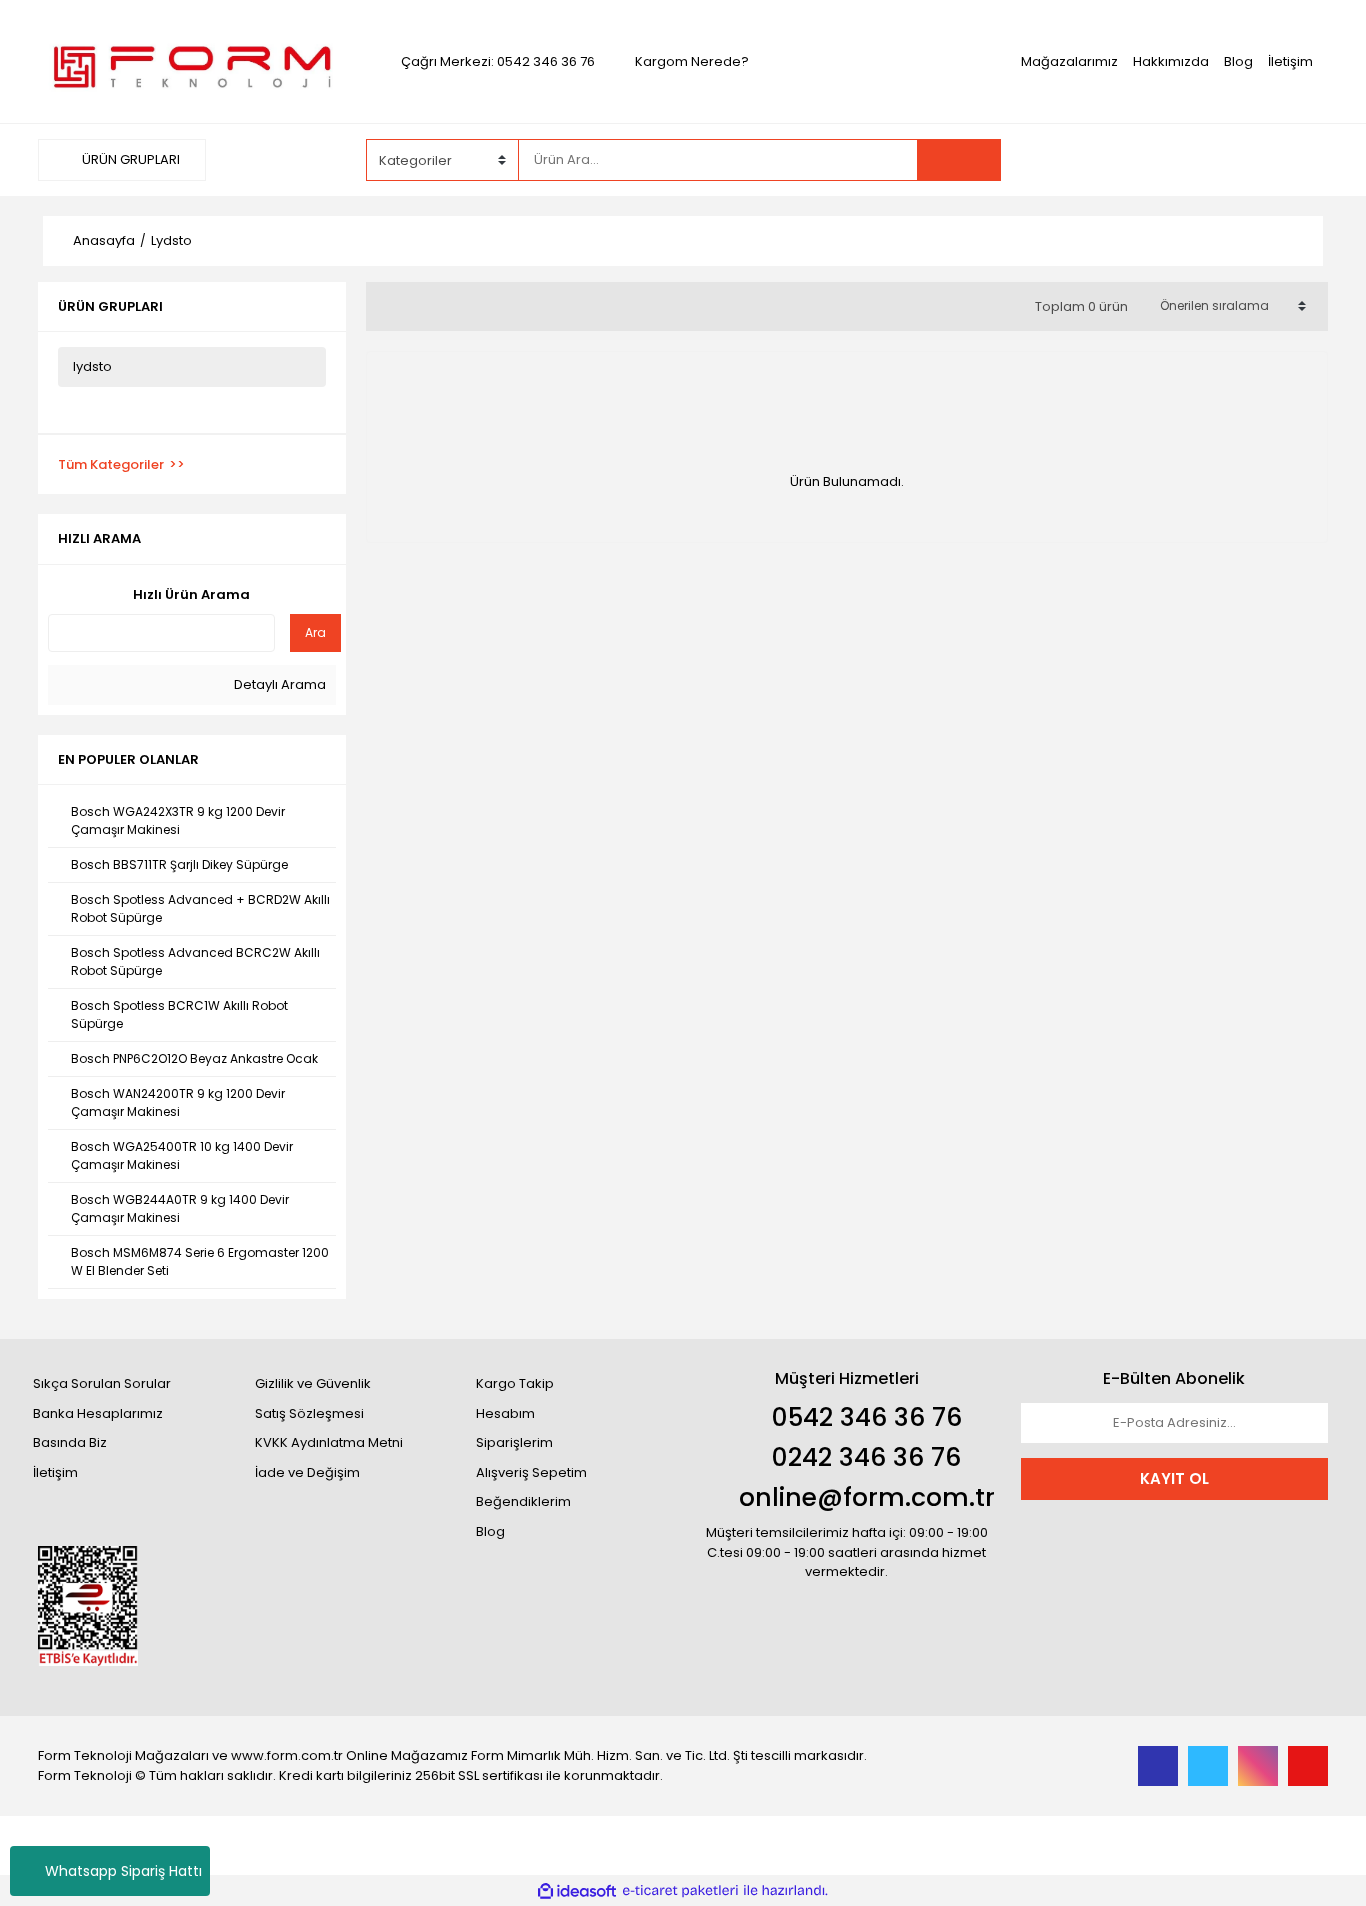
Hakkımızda (1171, 61)
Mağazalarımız (1069, 61)
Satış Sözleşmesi (309, 1413)
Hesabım (505, 1413)
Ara (315, 632)
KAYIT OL (1174, 1478)
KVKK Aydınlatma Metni (329, 1442)
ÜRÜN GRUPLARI (129, 159)
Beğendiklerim (523, 1501)
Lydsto (171, 240)
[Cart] (1298, 160)
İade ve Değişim (307, 1472)
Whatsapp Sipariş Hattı (123, 1871)
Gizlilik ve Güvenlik (313, 1383)
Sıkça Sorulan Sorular (102, 1383)
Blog (1238, 61)
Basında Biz (70, 1442)
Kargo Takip (515, 1383)
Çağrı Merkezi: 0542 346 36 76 (498, 61)
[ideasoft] (577, 1891)
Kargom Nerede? (692, 61)
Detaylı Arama (278, 684)
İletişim (1290, 61)
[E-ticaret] (680, 1891)
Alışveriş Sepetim (531, 1472)
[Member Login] (1178, 159)
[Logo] (191, 60)
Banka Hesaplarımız (98, 1413)
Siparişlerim (514, 1442)
